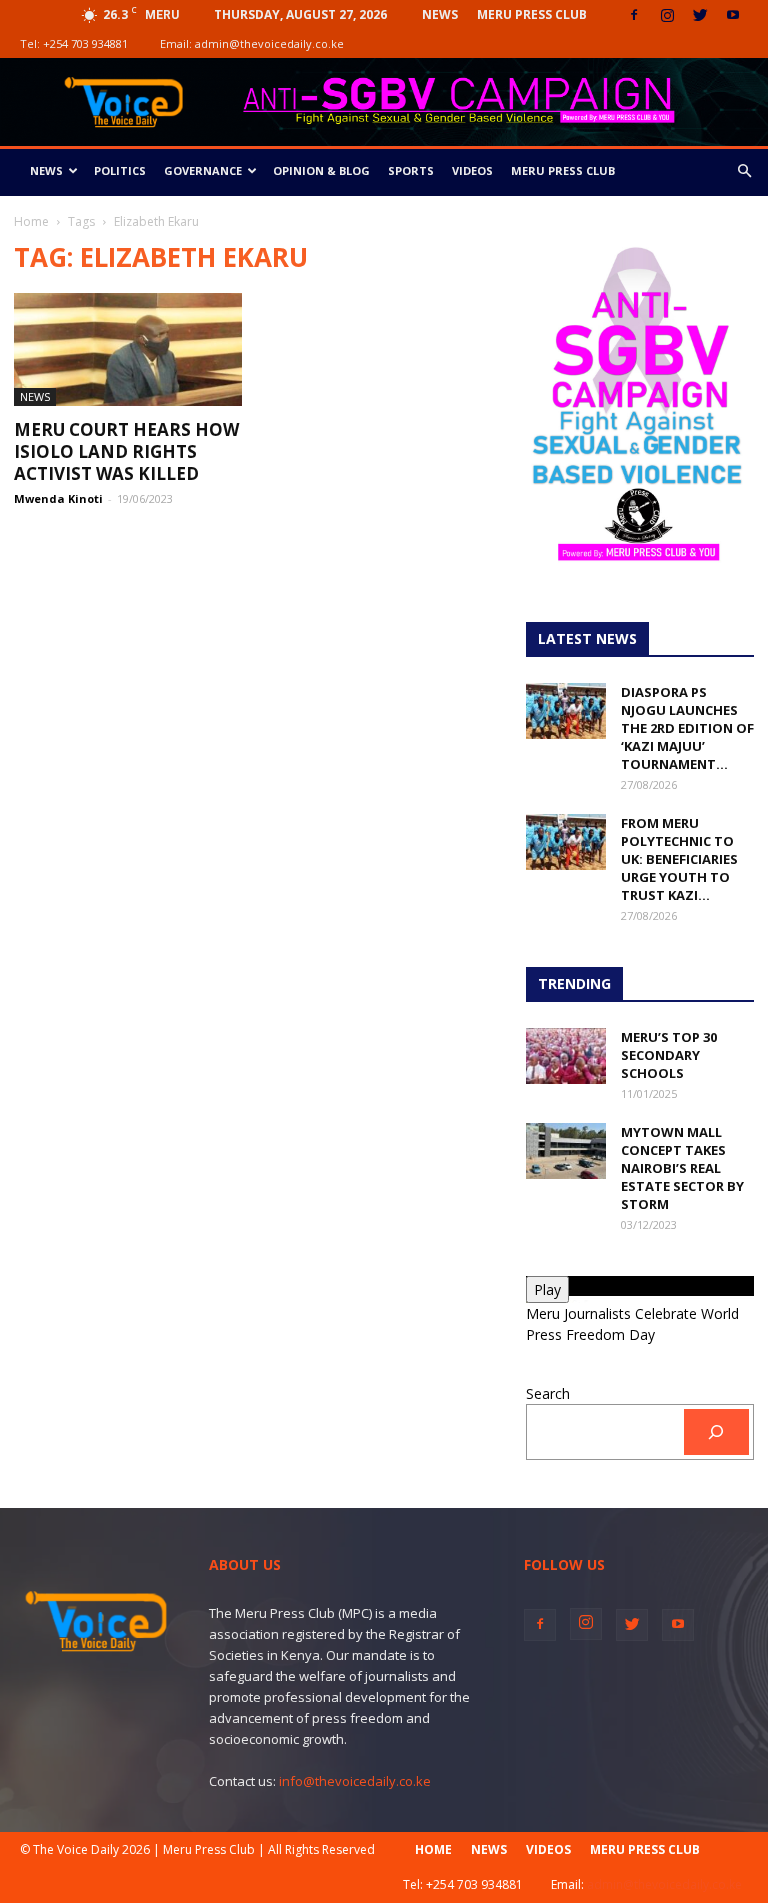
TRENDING (574, 983)
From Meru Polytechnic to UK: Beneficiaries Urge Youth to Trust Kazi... (679, 859)
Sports (411, 170)
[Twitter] (700, 15)
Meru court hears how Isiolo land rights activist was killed (126, 451)
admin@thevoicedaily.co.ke (269, 43)
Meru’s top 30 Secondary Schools (669, 1055)
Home (31, 221)
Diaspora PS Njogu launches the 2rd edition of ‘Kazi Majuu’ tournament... (687, 728)
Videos (472, 170)
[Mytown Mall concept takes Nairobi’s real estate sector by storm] (566, 1151)
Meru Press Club (532, 14)
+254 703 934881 (85, 43)
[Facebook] (634, 15)
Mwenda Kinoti (58, 498)
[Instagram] (667, 15)
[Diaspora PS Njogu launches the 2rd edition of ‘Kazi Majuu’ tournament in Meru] (566, 711)
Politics (120, 170)
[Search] (716, 1432)
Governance (203, 170)
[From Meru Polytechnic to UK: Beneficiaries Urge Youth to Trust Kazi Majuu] (566, 842)
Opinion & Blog (321, 170)
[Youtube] (733, 15)
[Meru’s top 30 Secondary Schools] (566, 1056)
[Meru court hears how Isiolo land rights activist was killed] (128, 349)
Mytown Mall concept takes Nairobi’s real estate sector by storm (682, 1168)
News (440, 14)
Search (548, 1393)
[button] (744, 171)
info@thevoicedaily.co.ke (355, 1781)
